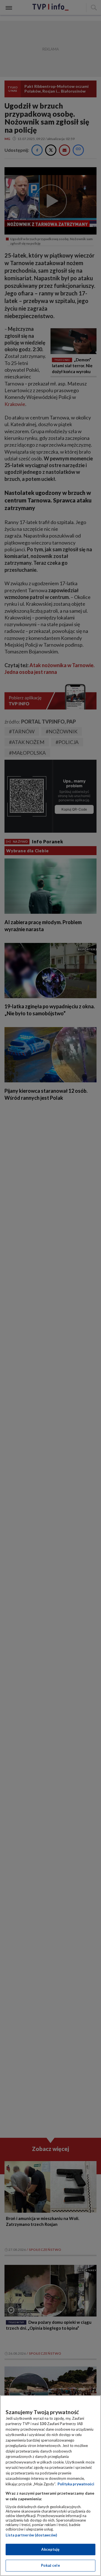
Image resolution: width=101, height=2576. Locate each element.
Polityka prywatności (76, 2484)
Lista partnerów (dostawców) (31, 2535)
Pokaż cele (50, 2565)
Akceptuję (50, 2549)
